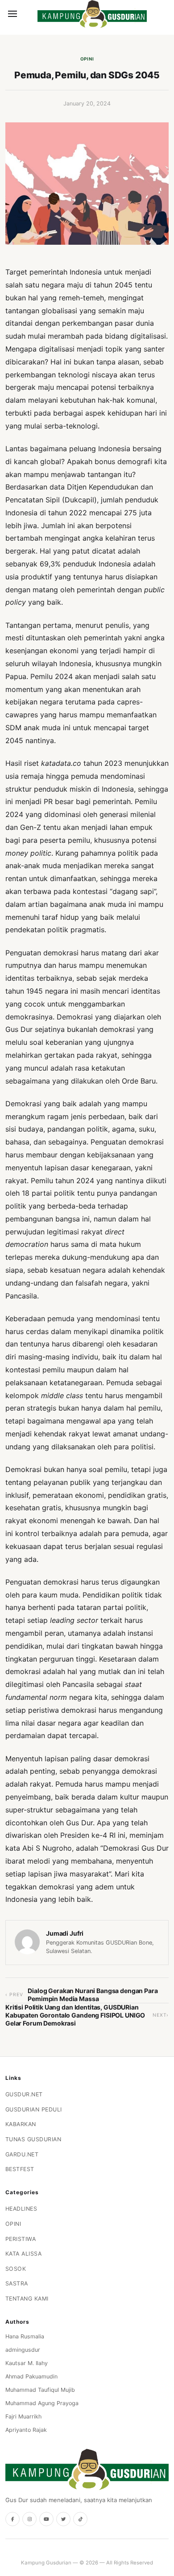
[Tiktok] (80, 2519)
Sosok (16, 2269)
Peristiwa (21, 2239)
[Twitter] (63, 2519)
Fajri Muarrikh (23, 2416)
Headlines (21, 2209)
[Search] (28, 14)
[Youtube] (46, 2519)
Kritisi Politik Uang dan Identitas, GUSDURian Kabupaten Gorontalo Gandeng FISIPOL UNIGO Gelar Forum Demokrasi (75, 2015)
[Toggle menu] (12, 14)
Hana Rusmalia (25, 2336)
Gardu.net (22, 2154)
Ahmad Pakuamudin (31, 2376)
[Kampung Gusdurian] (92, 14)
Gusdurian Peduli (34, 2109)
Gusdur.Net (24, 2094)
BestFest (20, 2169)
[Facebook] (12, 2519)
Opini (87, 59)
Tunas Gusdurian (33, 2139)
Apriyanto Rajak (26, 2430)
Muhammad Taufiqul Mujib (40, 2390)
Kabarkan (21, 2124)
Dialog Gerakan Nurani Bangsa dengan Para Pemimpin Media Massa (93, 1995)
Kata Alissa (24, 2254)
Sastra (17, 2283)
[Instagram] (29, 2519)
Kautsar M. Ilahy (27, 2363)
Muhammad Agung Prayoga (42, 2403)
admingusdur (23, 2350)
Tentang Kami (27, 2299)
